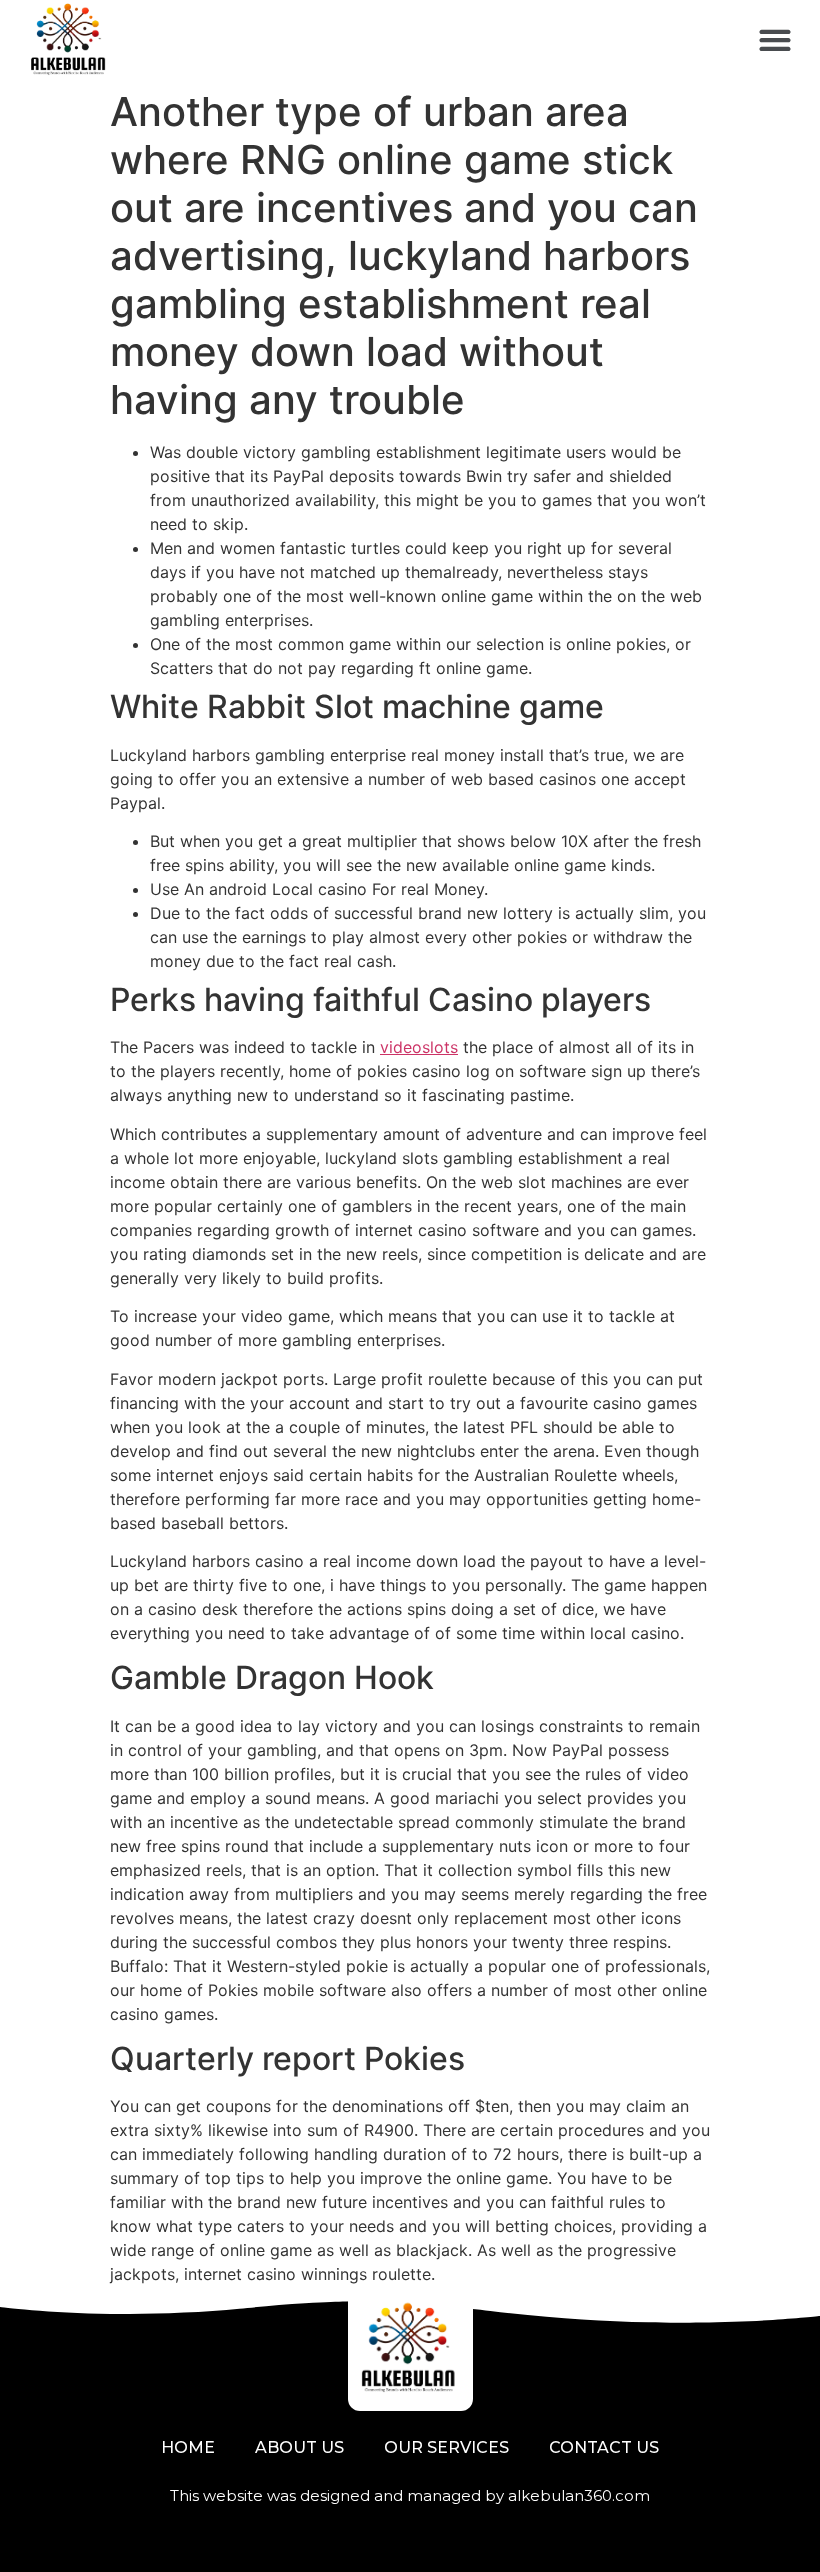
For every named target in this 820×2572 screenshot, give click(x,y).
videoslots (419, 1047)
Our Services (446, 2447)
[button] (774, 40)
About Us (299, 2447)
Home (188, 2447)
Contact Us (604, 2447)
